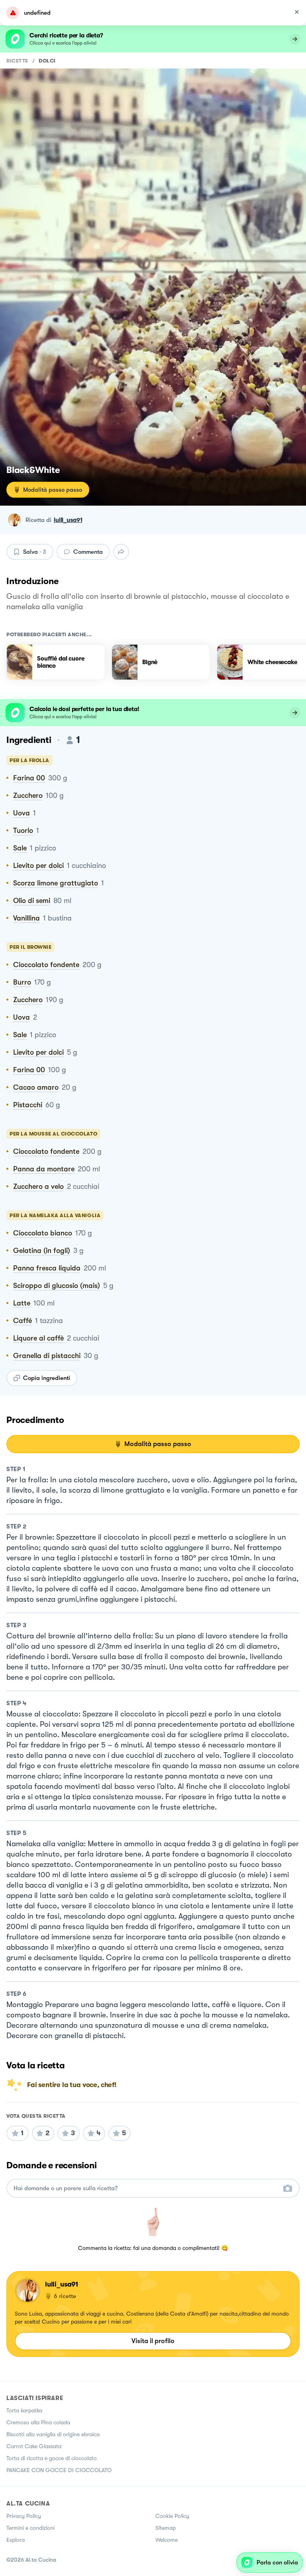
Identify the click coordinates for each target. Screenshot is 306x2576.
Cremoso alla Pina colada (38, 2422)
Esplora (16, 2540)
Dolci (47, 61)
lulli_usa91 (68, 520)
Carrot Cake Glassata (34, 2446)
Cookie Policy (172, 2516)
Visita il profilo (153, 2341)
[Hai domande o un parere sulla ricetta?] (146, 2188)
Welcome (167, 2540)
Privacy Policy (24, 2516)
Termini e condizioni (30, 2528)
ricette (17, 61)
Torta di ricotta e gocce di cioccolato (52, 2458)
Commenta (88, 552)
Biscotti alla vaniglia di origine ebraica (53, 2434)
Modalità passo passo (53, 490)
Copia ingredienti (47, 1378)
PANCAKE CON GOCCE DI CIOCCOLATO (59, 2470)
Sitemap (166, 2528)
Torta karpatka (24, 2410)
